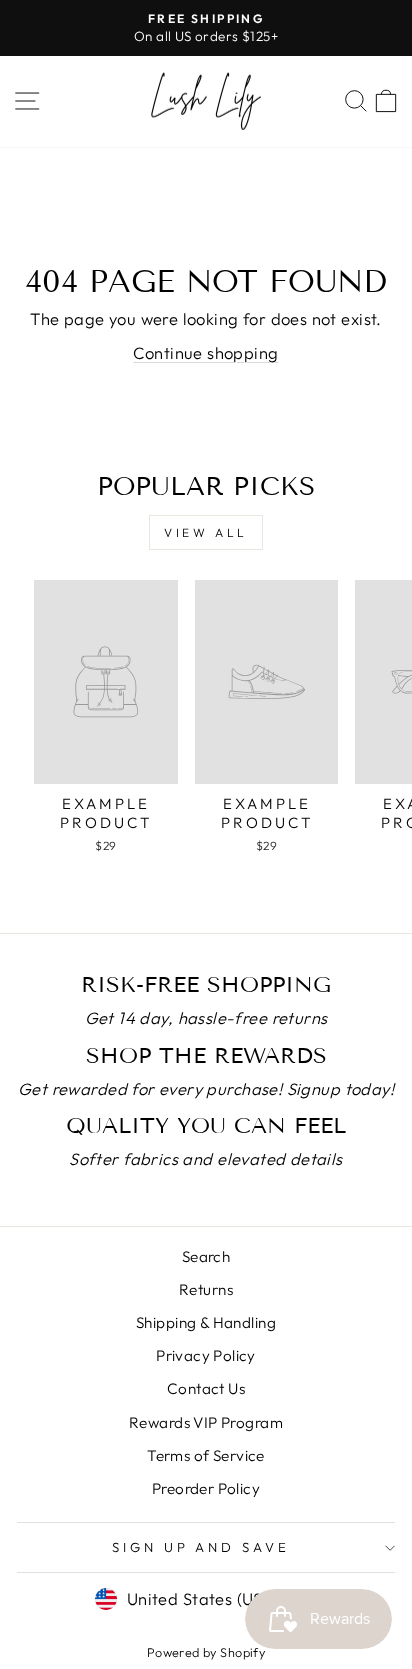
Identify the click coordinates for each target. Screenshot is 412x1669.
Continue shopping (205, 352)
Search (206, 1256)
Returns (206, 1289)
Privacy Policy (206, 1355)
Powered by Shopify (206, 1652)
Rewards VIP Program (206, 1422)
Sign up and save (201, 1547)
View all (206, 532)
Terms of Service (206, 1455)
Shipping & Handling (206, 1322)
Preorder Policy (206, 1488)
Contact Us (206, 1388)
